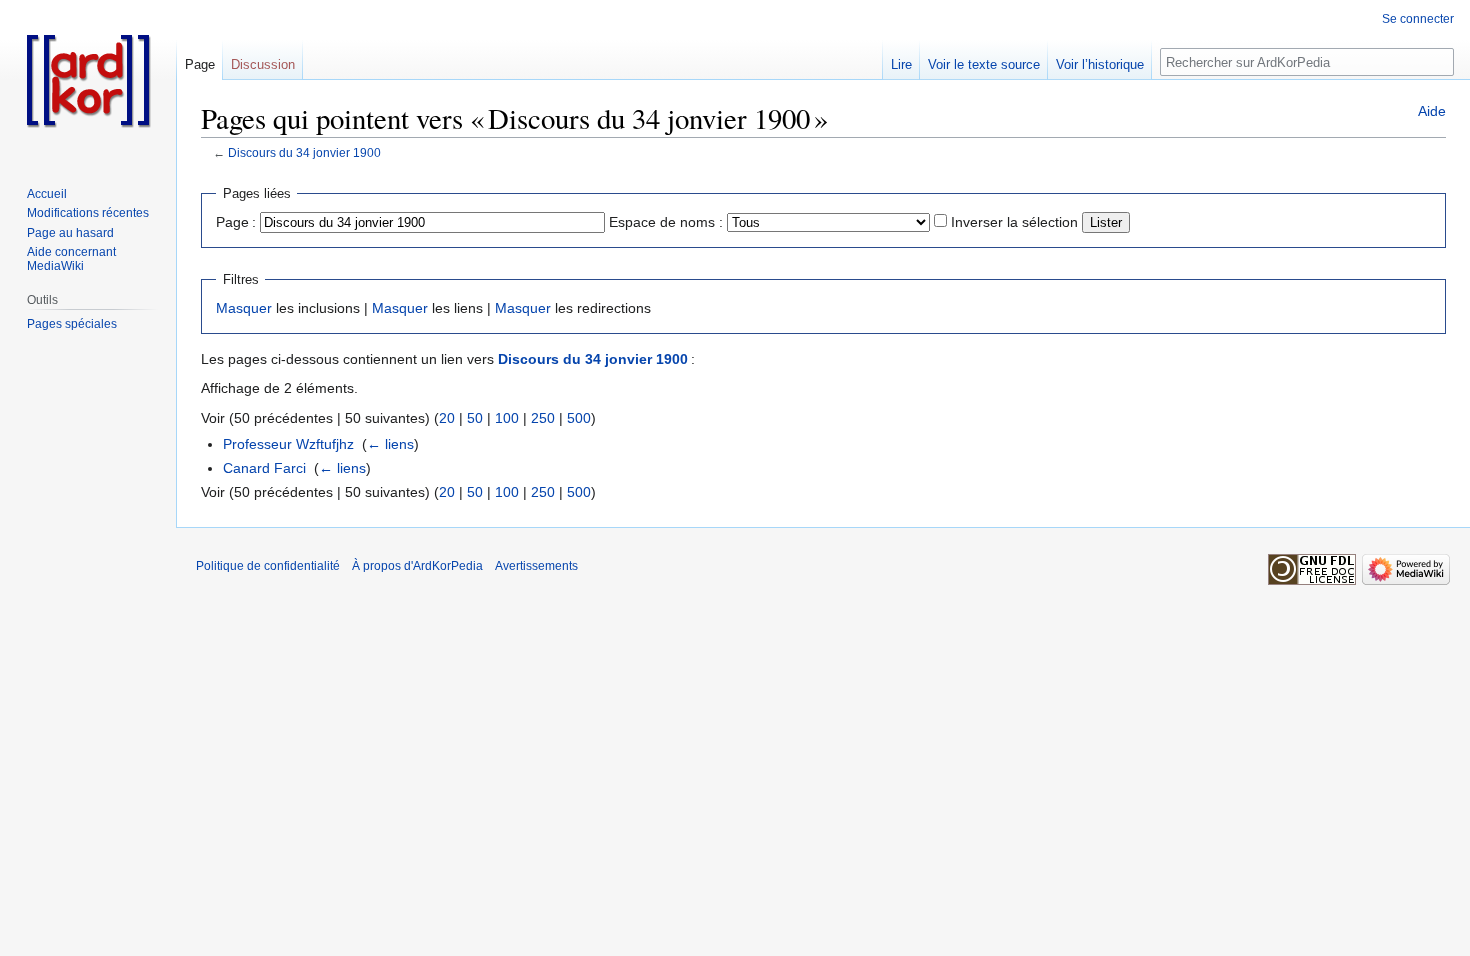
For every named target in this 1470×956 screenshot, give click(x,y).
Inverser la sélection (1014, 222)
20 (447, 418)
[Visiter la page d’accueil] (88, 80)
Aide (1432, 111)
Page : (236, 222)
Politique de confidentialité (268, 566)
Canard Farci (264, 468)
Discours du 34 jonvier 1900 (304, 152)
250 (543, 418)
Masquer (244, 308)
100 (507, 418)
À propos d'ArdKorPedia (417, 566)
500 (579, 418)
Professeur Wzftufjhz (288, 444)
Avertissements (536, 566)
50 (475, 418)
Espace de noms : (666, 222)
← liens (390, 444)
